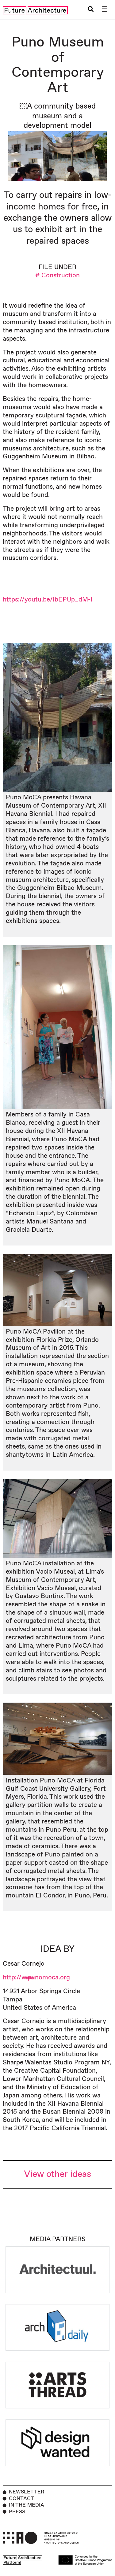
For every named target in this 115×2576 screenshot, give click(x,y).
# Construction (57, 275)
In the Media (27, 2505)
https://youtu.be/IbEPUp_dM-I (48, 600)
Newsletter (27, 2492)
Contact (21, 2499)
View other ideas (57, 2174)
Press (17, 2512)
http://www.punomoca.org (36, 1977)
